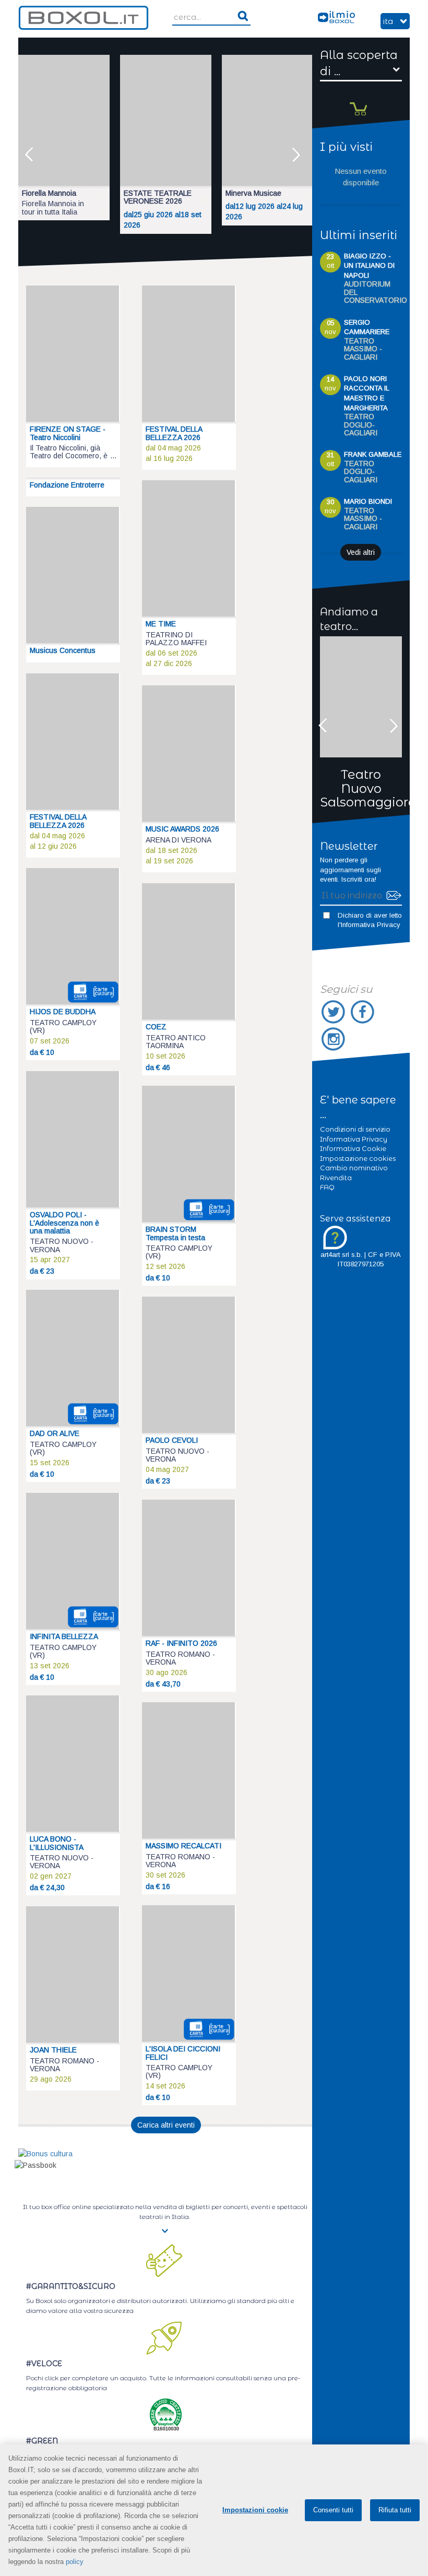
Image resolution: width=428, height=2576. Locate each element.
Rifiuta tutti (395, 2510)
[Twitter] (335, 1012)
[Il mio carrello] (361, 100)
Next (299, 155)
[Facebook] (363, 1012)
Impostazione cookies (358, 1158)
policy (75, 2562)
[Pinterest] (334, 1039)
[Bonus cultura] (45, 2153)
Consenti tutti (333, 2510)
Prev (32, 155)
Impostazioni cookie (255, 2510)
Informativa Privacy (371, 925)
